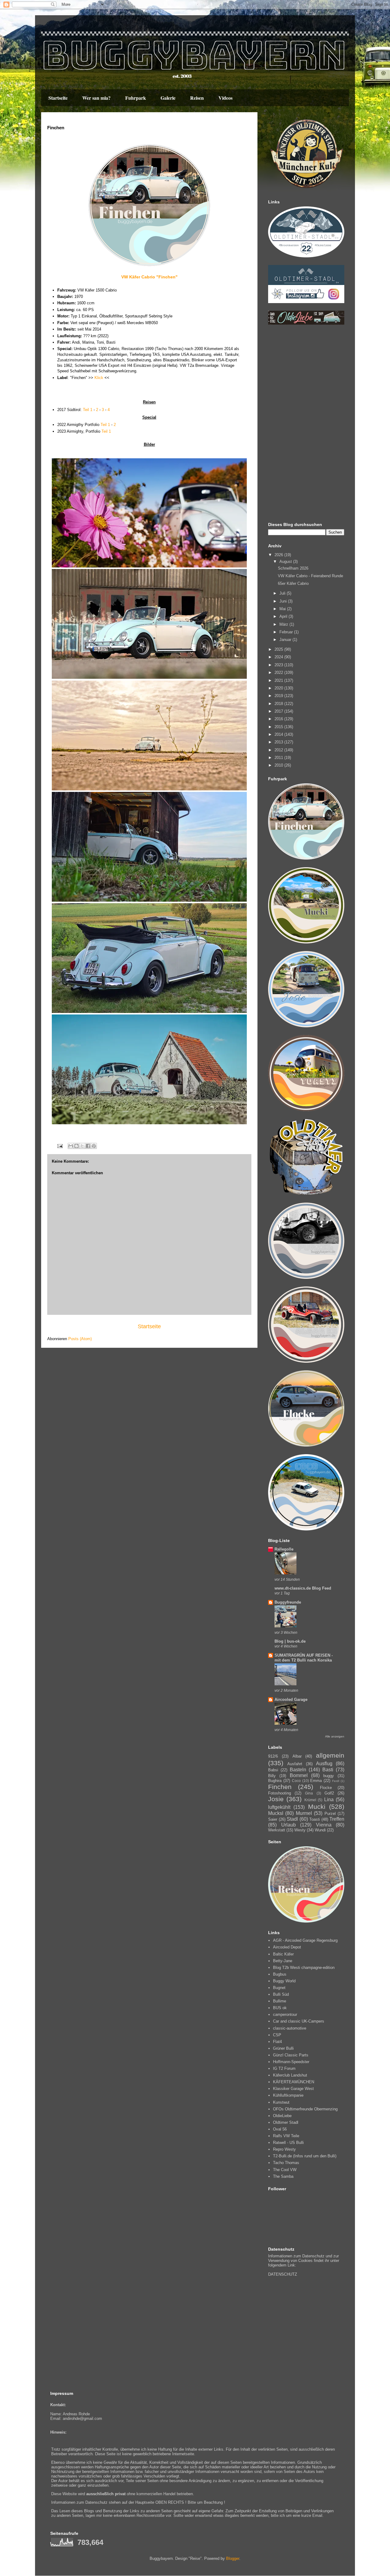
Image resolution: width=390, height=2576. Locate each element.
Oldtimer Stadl (286, 2122)
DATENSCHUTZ (283, 2274)
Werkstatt (277, 1830)
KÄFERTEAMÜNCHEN (294, 2082)
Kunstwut (281, 2102)
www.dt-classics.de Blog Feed (303, 1588)
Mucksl (276, 1813)
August (286, 562)
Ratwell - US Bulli (288, 2143)
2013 (279, 742)
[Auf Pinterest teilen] (94, 1146)
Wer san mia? (96, 98)
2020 (279, 688)
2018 (279, 704)
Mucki (317, 1807)
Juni (284, 601)
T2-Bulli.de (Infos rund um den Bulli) (305, 2156)
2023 (279, 665)
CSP (277, 2035)
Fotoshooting (280, 1793)
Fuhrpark (136, 98)
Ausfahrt (295, 1764)
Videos (225, 98)
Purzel (330, 1814)
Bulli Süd (281, 1994)
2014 (279, 734)
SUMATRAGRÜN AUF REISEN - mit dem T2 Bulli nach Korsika (304, 1658)
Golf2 (329, 1793)
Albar (297, 1756)
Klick (99, 378)
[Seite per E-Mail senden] (60, 1146)
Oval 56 (280, 2129)
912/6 (273, 1756)
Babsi (273, 1770)
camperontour (285, 2014)
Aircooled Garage (291, 1699)
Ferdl (336, 1781)
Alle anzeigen (335, 1736)
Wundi (320, 1830)
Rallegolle (284, 1549)
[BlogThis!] (76, 1146)
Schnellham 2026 (293, 568)
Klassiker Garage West (293, 2089)
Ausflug (324, 1764)
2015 (279, 727)
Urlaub (289, 1825)
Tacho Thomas (286, 2163)
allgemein (330, 1755)
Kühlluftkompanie (288, 2095)
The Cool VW (285, 2170)
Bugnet (279, 1988)
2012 (279, 750)
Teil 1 (88, 410)
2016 (279, 719)
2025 (279, 649)
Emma (316, 1781)
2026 (279, 555)
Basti (328, 1770)
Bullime (280, 2001)
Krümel (310, 1800)
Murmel (304, 1813)
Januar (286, 640)
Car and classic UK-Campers (299, 2021)
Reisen (197, 98)
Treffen (337, 1819)
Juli (283, 593)
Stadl (292, 1819)
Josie (276, 1799)
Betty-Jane (283, 1961)
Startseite (58, 98)
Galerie (168, 98)
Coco (296, 1781)
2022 (279, 673)
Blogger (233, 2558)
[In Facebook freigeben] (88, 1146)
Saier (273, 1819)
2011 (279, 758)
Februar (287, 632)
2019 (279, 696)
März (284, 624)
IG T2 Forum (284, 2068)
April (284, 616)
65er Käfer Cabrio (293, 583)
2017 (279, 711)
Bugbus (280, 1974)
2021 (279, 680)
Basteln (298, 1770)
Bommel (299, 1775)
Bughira (275, 1781)
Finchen (280, 1787)
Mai (283, 609)
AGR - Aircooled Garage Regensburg (305, 1940)
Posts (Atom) (80, 1339)
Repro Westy (284, 2149)
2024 (279, 657)
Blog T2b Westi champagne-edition (304, 1968)
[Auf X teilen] (82, 1146)
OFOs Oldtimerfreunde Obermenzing (305, 2109)
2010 (279, 765)
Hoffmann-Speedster (291, 2062)
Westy (300, 1830)
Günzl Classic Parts (291, 2055)
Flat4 (277, 2042)
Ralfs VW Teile (286, 2136)
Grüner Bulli (283, 2048)
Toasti (315, 1819)
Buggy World (284, 1981)
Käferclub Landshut (290, 2075)
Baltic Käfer (283, 1954)
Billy (272, 1776)
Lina (329, 1800)
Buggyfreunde (288, 1602)
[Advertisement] (306, 424)
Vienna (324, 1825)
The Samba (283, 2176)
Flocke (326, 1788)
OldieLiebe (282, 2116)
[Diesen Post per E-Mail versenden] (71, 1146)
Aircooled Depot (287, 1947)
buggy (329, 1776)
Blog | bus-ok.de (290, 1641)
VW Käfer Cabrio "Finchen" (149, 277)
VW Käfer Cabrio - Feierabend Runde (310, 576)
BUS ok (280, 2008)
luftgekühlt (279, 1807)
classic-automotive (290, 2028)
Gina (309, 1793)
